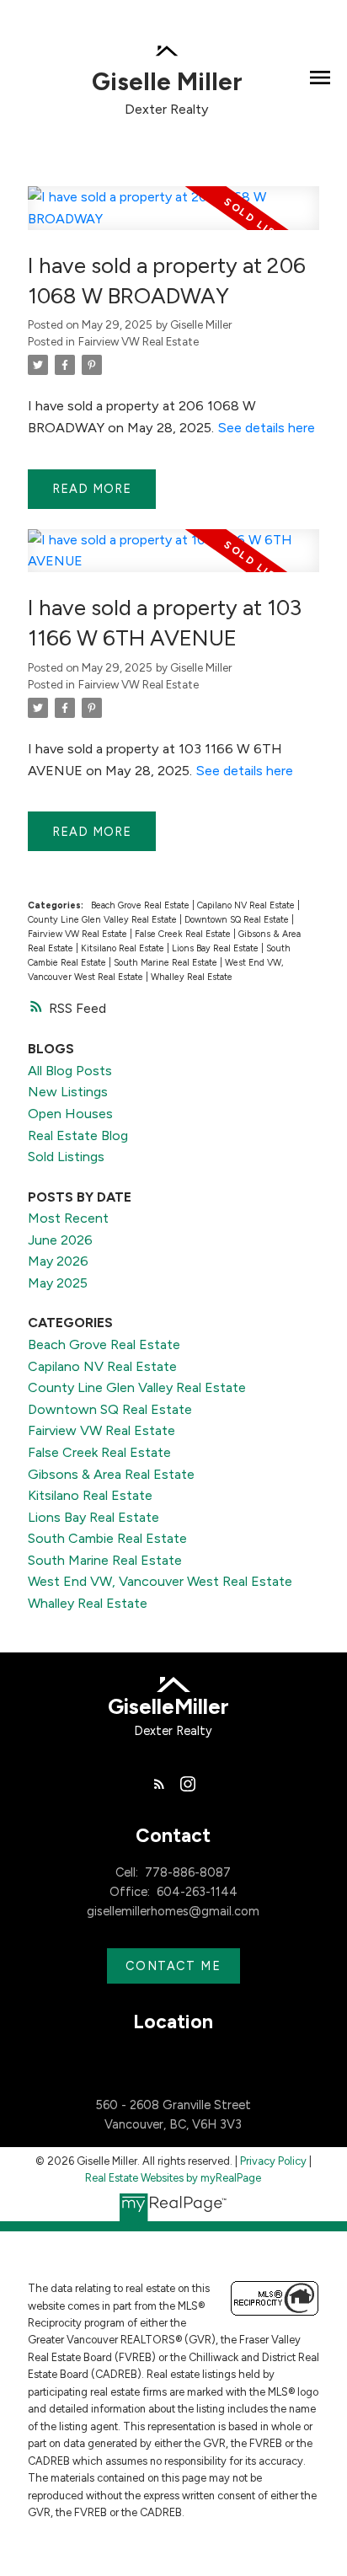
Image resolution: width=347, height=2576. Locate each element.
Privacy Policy (273, 2161)
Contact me (173, 1966)
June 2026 (60, 1240)
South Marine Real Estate (167, 963)
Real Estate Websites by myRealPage (173, 2178)
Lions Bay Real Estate (216, 948)
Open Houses (70, 1114)
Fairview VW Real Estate (139, 341)
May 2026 (58, 1261)
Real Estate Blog (78, 1135)
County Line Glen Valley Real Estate (104, 920)
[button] (159, 1784)
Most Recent (68, 1218)
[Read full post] (173, 218)
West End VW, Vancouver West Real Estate (160, 1581)
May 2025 (58, 1283)
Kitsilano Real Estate (124, 948)
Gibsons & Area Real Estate (111, 1474)
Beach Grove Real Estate (141, 905)
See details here (266, 428)
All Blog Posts (70, 1071)
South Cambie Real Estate (107, 1538)
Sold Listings (66, 1157)
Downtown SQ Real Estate (238, 920)
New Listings (68, 1092)
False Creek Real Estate (184, 934)
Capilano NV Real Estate (247, 905)
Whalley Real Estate (192, 977)
